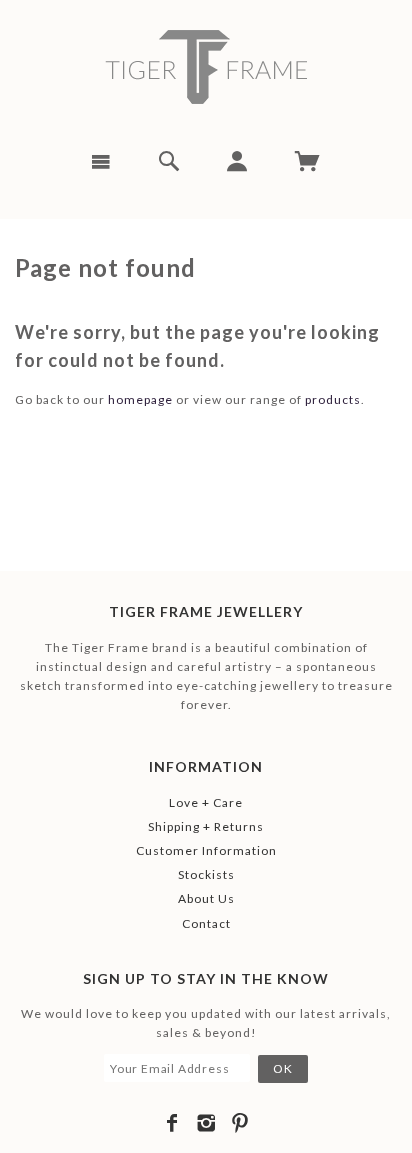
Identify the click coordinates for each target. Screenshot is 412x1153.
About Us (206, 898)
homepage (140, 399)
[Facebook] (172, 1123)
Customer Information (206, 850)
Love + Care (206, 802)
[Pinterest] (240, 1123)
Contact (206, 923)
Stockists (206, 874)
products (333, 399)
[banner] (206, 67)
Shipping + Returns (206, 826)
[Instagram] (206, 1123)
